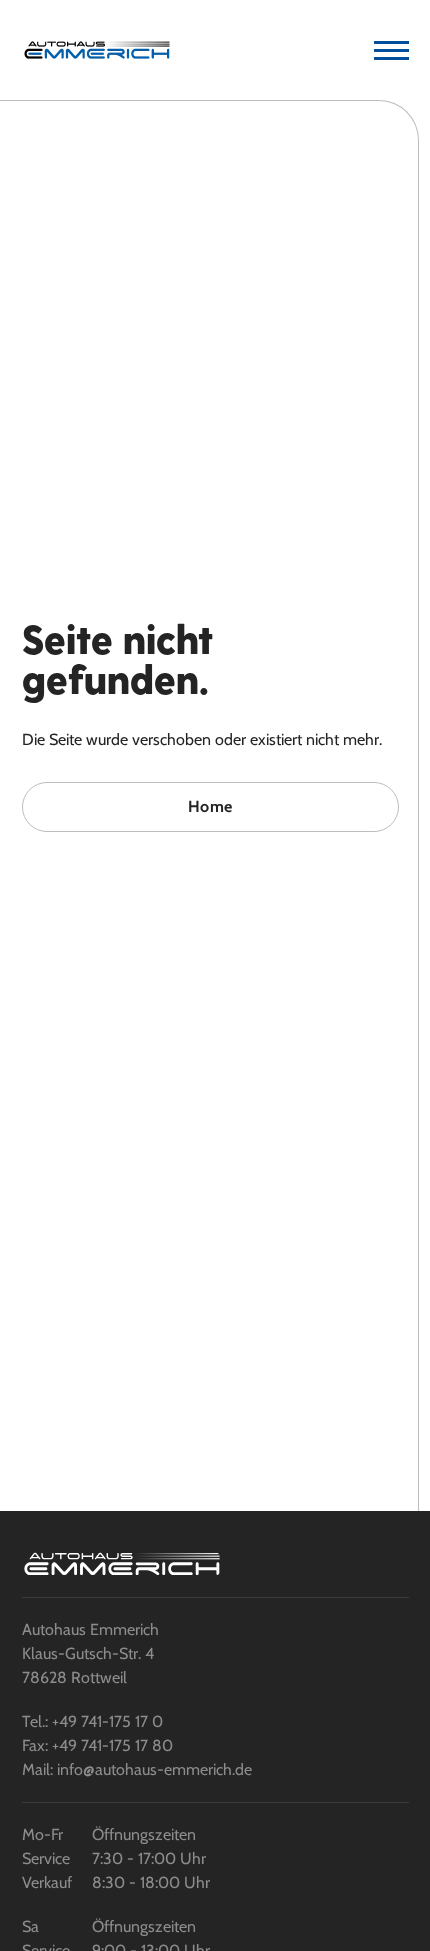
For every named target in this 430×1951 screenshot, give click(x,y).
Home (210, 806)
